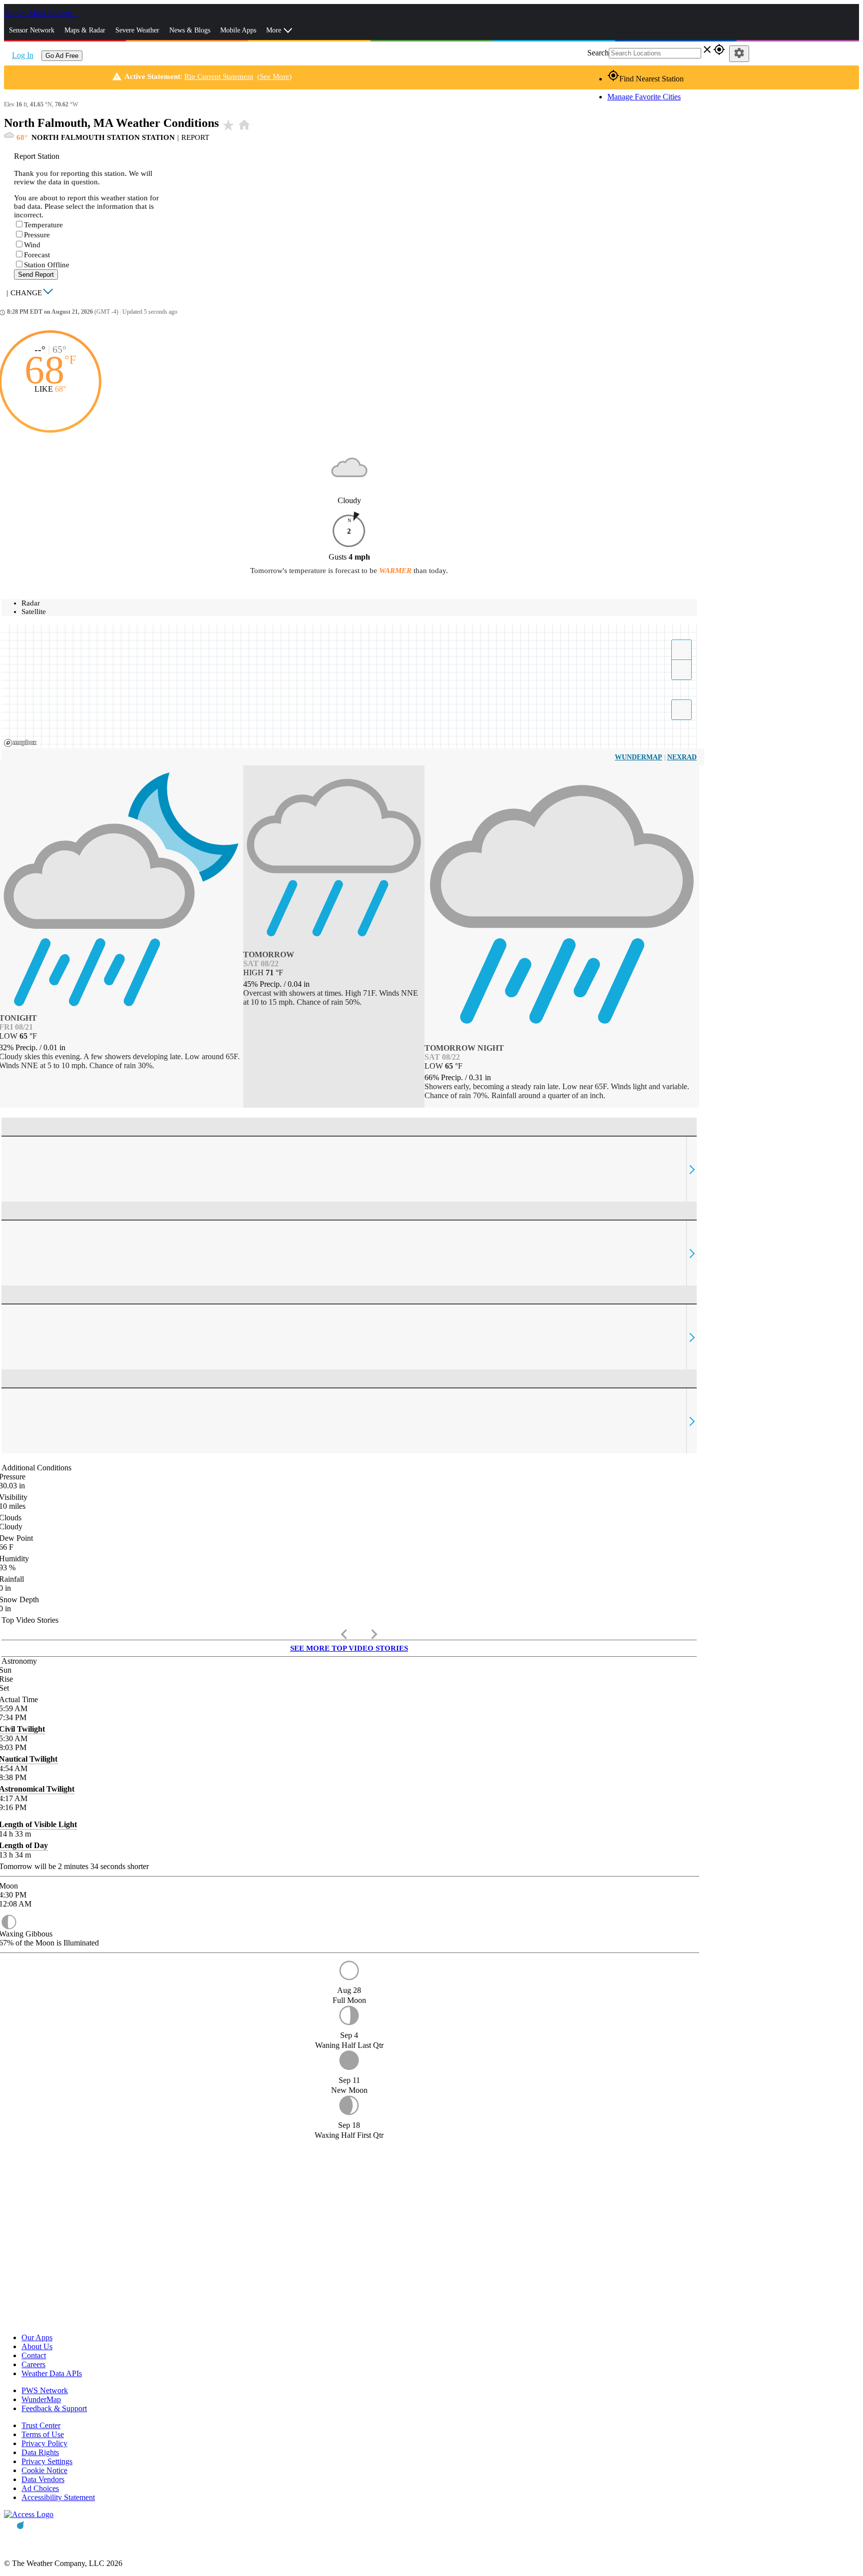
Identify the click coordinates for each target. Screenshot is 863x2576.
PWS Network (45, 2390)
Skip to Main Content (39, 13)
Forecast (37, 255)
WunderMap (639, 757)
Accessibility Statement (58, 2497)
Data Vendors (43, 2479)
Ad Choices (40, 2488)
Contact (34, 2355)
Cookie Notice (44, 2470)
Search (598, 53)
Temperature (43, 225)
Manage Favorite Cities (644, 97)
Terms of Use (43, 2434)
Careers (33, 2364)
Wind (32, 245)
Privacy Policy (44, 2443)
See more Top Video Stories (349, 1648)
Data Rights (40, 2452)
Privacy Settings (47, 2461)
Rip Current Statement (219, 76)
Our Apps (37, 2337)
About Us (37, 2346)
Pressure (37, 235)
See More (274, 76)
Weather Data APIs (52, 2373)
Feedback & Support (54, 2408)
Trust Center (41, 2425)
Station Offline (47, 265)
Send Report (36, 275)
